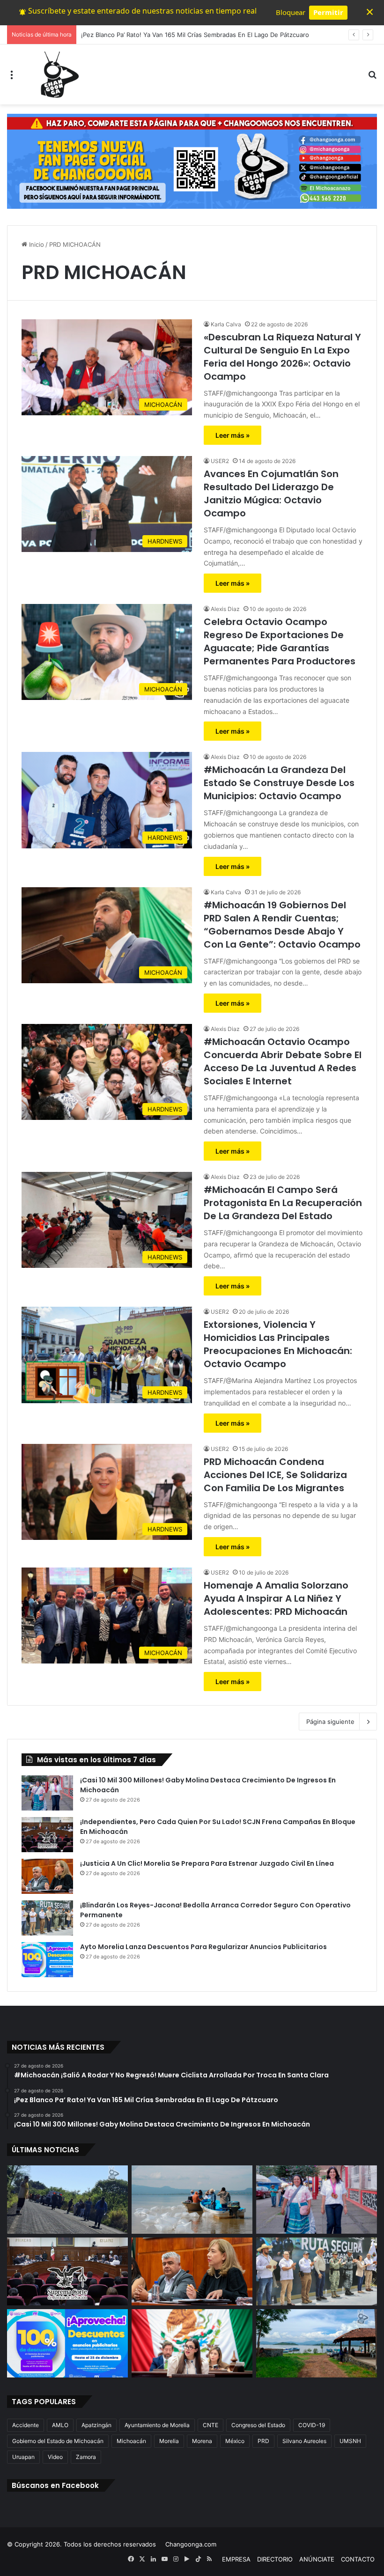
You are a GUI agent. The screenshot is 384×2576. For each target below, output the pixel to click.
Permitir (328, 12)
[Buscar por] (372, 78)
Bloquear (291, 12)
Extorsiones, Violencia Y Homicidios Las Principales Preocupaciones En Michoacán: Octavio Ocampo (278, 1344)
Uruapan (23, 2457)
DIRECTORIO (275, 2559)
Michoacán (131, 2441)
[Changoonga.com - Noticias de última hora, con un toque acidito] (58, 74)
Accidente (26, 2425)
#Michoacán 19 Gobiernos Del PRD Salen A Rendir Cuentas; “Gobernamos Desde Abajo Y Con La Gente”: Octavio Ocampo (282, 925)
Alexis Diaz (225, 609)
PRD (263, 2441)
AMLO (60, 2425)
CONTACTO (358, 2559)
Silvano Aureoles (304, 2441)
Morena (202, 2441)
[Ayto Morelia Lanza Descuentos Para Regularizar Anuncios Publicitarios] (47, 1960)
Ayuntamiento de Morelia (157, 2425)
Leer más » (233, 435)
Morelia (169, 2441)
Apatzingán (96, 2425)
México (235, 2441)
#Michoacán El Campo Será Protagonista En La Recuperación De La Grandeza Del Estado (283, 1203)
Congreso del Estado (258, 2425)
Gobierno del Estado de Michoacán (58, 2441)
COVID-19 (312, 2425)
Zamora (86, 2457)
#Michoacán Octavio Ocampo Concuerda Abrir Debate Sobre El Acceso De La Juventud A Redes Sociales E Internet (283, 1061)
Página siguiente (330, 1722)
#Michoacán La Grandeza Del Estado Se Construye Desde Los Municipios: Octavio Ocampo (279, 783)
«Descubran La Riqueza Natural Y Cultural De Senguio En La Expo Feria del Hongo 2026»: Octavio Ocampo (282, 357)
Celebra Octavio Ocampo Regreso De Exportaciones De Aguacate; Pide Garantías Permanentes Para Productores (280, 641)
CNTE (210, 2425)
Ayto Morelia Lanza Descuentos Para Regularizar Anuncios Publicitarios (203, 1947)
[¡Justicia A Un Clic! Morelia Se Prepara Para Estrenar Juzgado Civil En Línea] (47, 1876)
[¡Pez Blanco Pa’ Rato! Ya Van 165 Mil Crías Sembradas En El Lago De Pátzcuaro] (192, 2200)
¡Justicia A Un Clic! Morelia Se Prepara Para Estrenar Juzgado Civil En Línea (207, 1863)
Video (55, 2457)
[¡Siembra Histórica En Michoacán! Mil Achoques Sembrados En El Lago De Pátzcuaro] (317, 2343)
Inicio (36, 244)
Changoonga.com (191, 2544)
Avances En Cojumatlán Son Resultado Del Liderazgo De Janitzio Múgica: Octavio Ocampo (271, 493)
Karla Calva (226, 324)
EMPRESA (236, 2559)
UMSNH (350, 2441)
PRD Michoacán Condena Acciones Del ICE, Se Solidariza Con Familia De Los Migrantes (275, 1475)
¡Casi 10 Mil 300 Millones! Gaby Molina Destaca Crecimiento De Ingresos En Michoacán (208, 35)
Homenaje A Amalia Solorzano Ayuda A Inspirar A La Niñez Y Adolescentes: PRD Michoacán (276, 1598)
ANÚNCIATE (317, 2559)
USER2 (220, 461)
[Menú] (12, 78)
